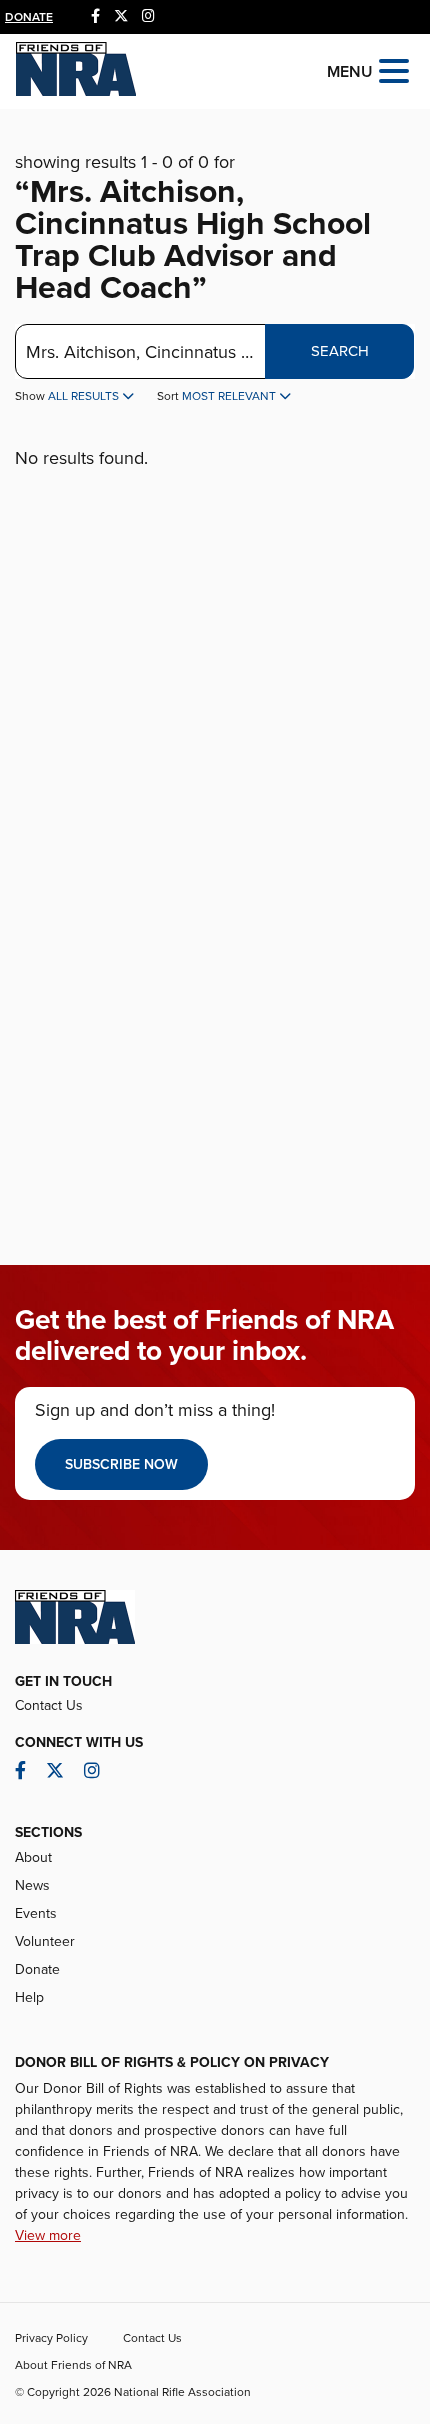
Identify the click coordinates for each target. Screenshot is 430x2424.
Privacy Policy (51, 2338)
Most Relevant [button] (230, 396)
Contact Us (49, 1705)
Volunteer (45, 1941)
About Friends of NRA (73, 2365)
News (32, 1885)
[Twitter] (121, 16)
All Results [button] (85, 396)
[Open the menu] (394, 69)
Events (36, 1913)
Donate (29, 17)
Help (29, 1997)
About (33, 1857)
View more (48, 2235)
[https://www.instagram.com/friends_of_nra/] (148, 16)
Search (340, 351)
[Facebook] (95, 16)
